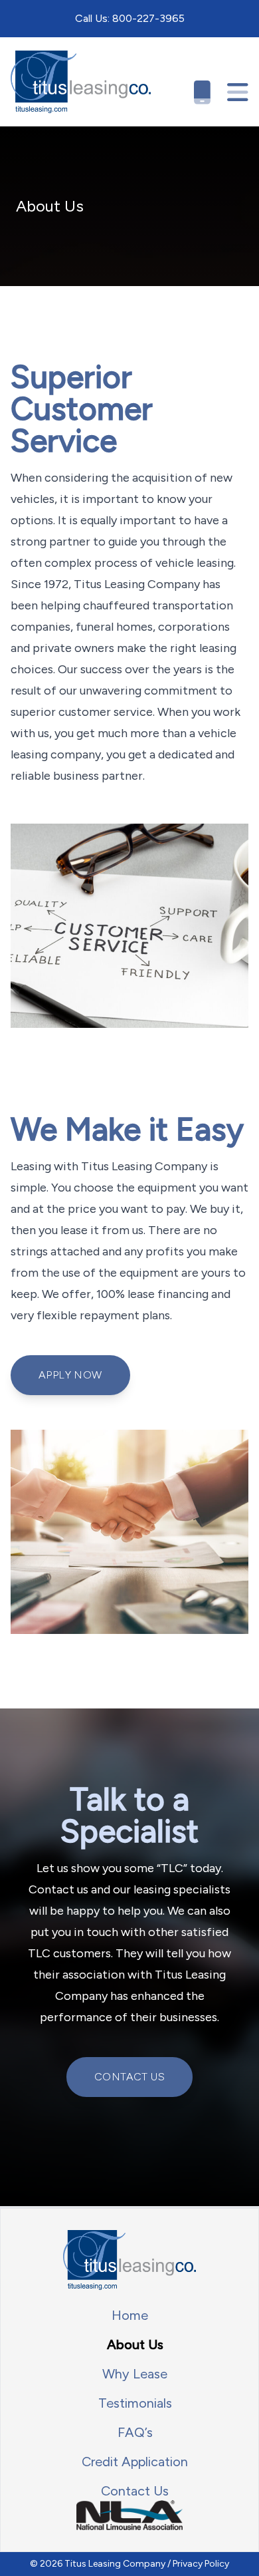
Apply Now (70, 1375)
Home (130, 2315)
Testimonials (135, 2403)
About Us (135, 2344)
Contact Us (129, 2077)
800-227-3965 (148, 18)
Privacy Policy (201, 2564)
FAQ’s (135, 2432)
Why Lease (135, 2374)
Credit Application (135, 2462)
